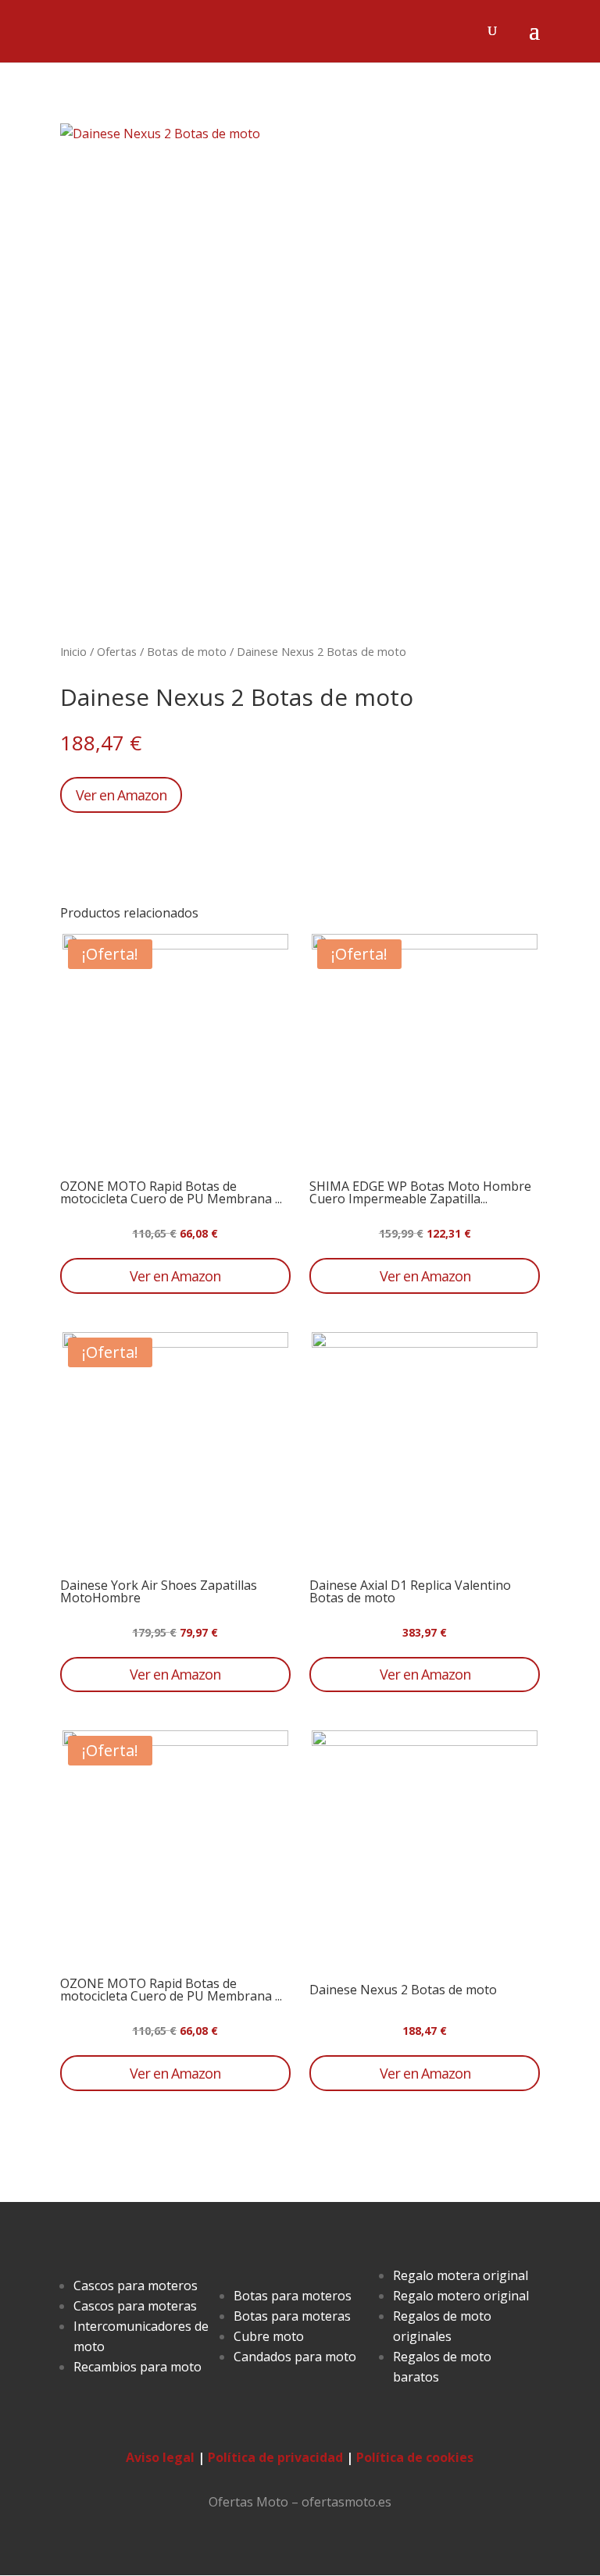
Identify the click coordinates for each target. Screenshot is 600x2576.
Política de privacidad (275, 2457)
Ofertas (117, 651)
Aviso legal (160, 2457)
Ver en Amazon (121, 795)
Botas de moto (187, 651)
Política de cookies (415, 2457)
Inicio (73, 651)
